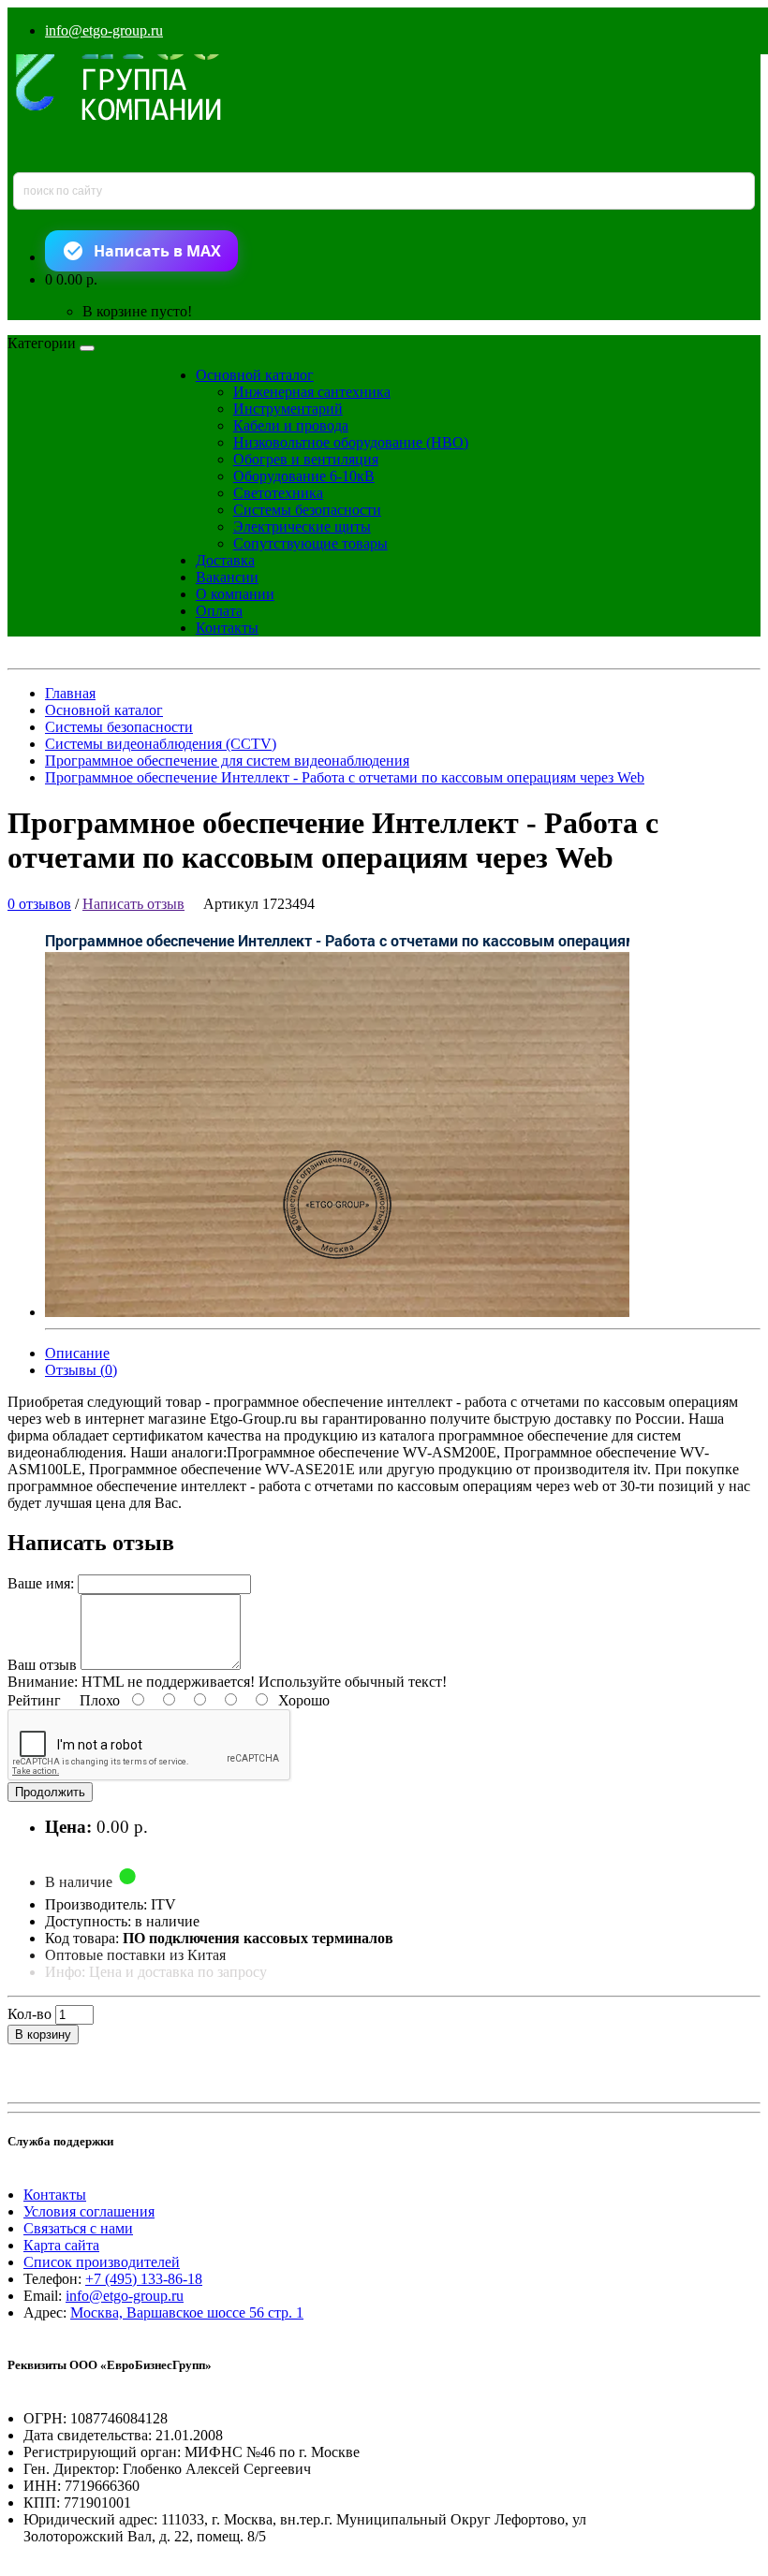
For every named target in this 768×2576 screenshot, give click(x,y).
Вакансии (227, 577)
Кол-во (30, 2014)
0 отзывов (39, 904)
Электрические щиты (302, 527)
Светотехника (278, 493)
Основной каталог (255, 375)
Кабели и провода (291, 425)
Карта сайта (61, 2245)
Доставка (225, 560)
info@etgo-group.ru (104, 30)
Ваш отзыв (42, 1665)
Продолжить (50, 1792)
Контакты (227, 628)
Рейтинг (34, 1700)
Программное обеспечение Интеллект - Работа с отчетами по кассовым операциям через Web (345, 777)
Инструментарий (288, 409)
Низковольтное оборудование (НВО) (351, 442)
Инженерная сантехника (312, 392)
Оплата (219, 611)
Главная (70, 693)
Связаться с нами (78, 2228)
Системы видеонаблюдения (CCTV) (161, 744)
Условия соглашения (89, 2211)
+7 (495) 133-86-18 (144, 2279)
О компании (235, 594)
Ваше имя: (41, 1583)
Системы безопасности (307, 510)
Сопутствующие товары (310, 543)
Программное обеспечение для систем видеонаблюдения (227, 761)
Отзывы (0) (81, 1370)
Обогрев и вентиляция (306, 459)
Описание (77, 1353)
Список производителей (102, 2262)
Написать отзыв (133, 904)
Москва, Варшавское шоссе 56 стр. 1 (187, 2313)
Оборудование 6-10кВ (304, 476)
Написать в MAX (157, 251)
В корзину (43, 2034)
